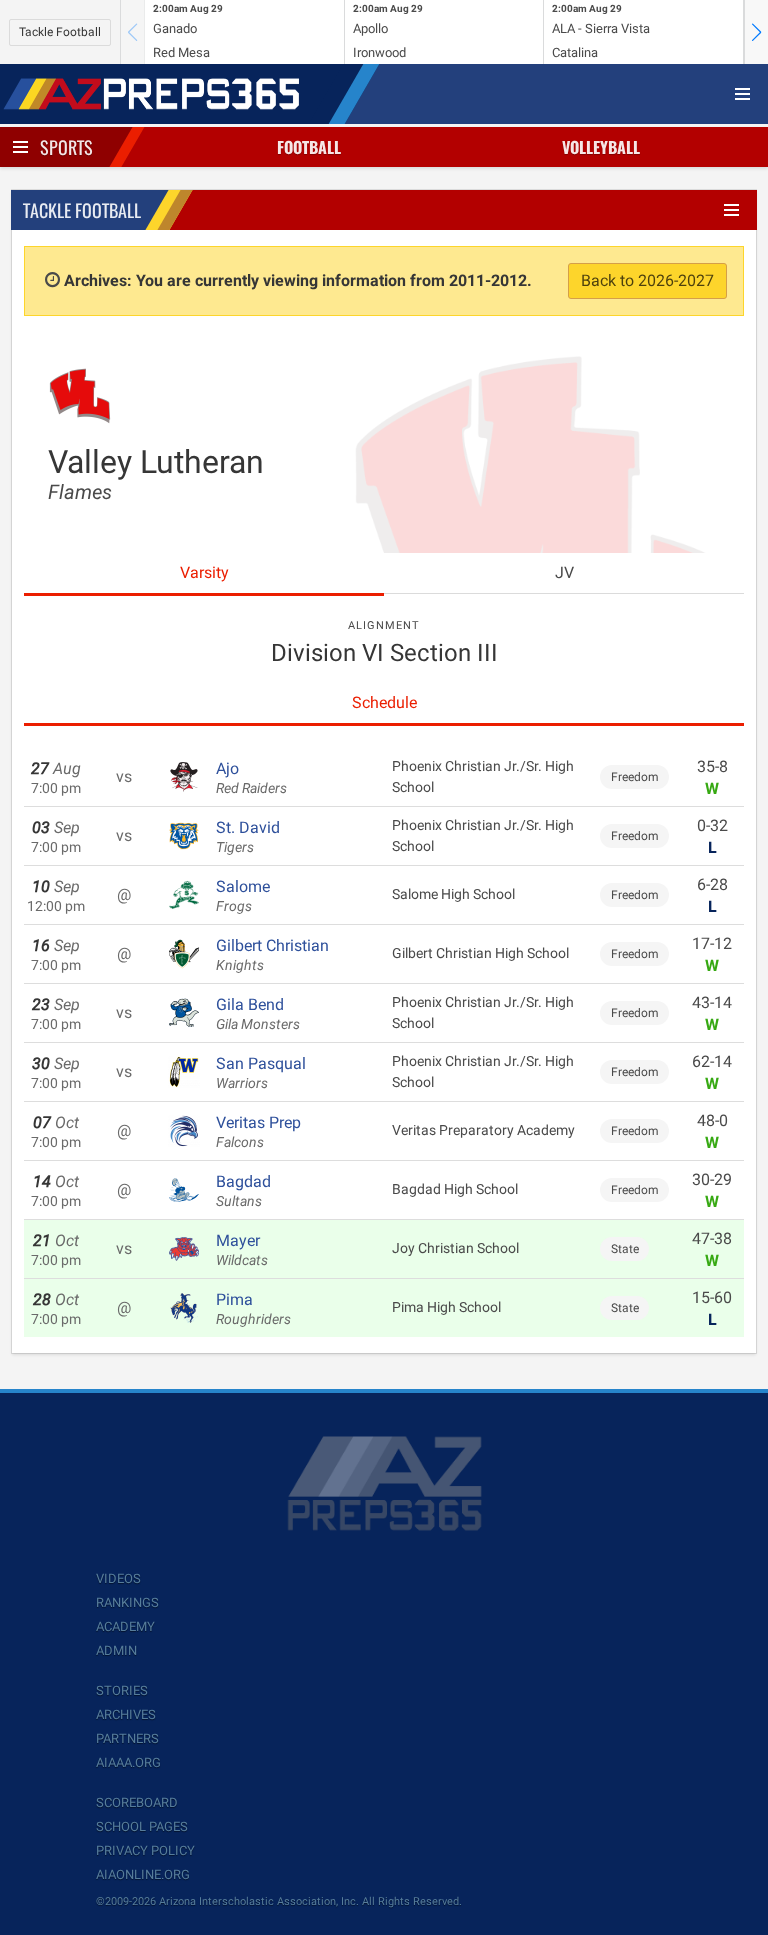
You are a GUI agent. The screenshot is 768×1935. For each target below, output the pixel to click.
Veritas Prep (258, 1132)
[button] (756, 32)
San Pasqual (261, 1073)
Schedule (384, 702)
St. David (248, 837)
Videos (118, 1578)
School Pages (142, 1826)
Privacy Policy (145, 1850)
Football (309, 147)
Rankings (127, 1602)
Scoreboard (137, 1802)
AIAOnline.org (143, 1874)
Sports (66, 147)
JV (564, 572)
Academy (125, 1626)
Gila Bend (258, 1014)
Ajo (251, 778)
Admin (116, 1650)
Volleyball (601, 147)
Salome (243, 896)
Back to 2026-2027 (647, 280)
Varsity (204, 572)
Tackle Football (60, 32)
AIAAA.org (128, 1762)
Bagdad (243, 1191)
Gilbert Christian (272, 955)
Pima (253, 1309)
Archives (126, 1714)
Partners (127, 1738)
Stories (122, 1690)
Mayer (242, 1250)
